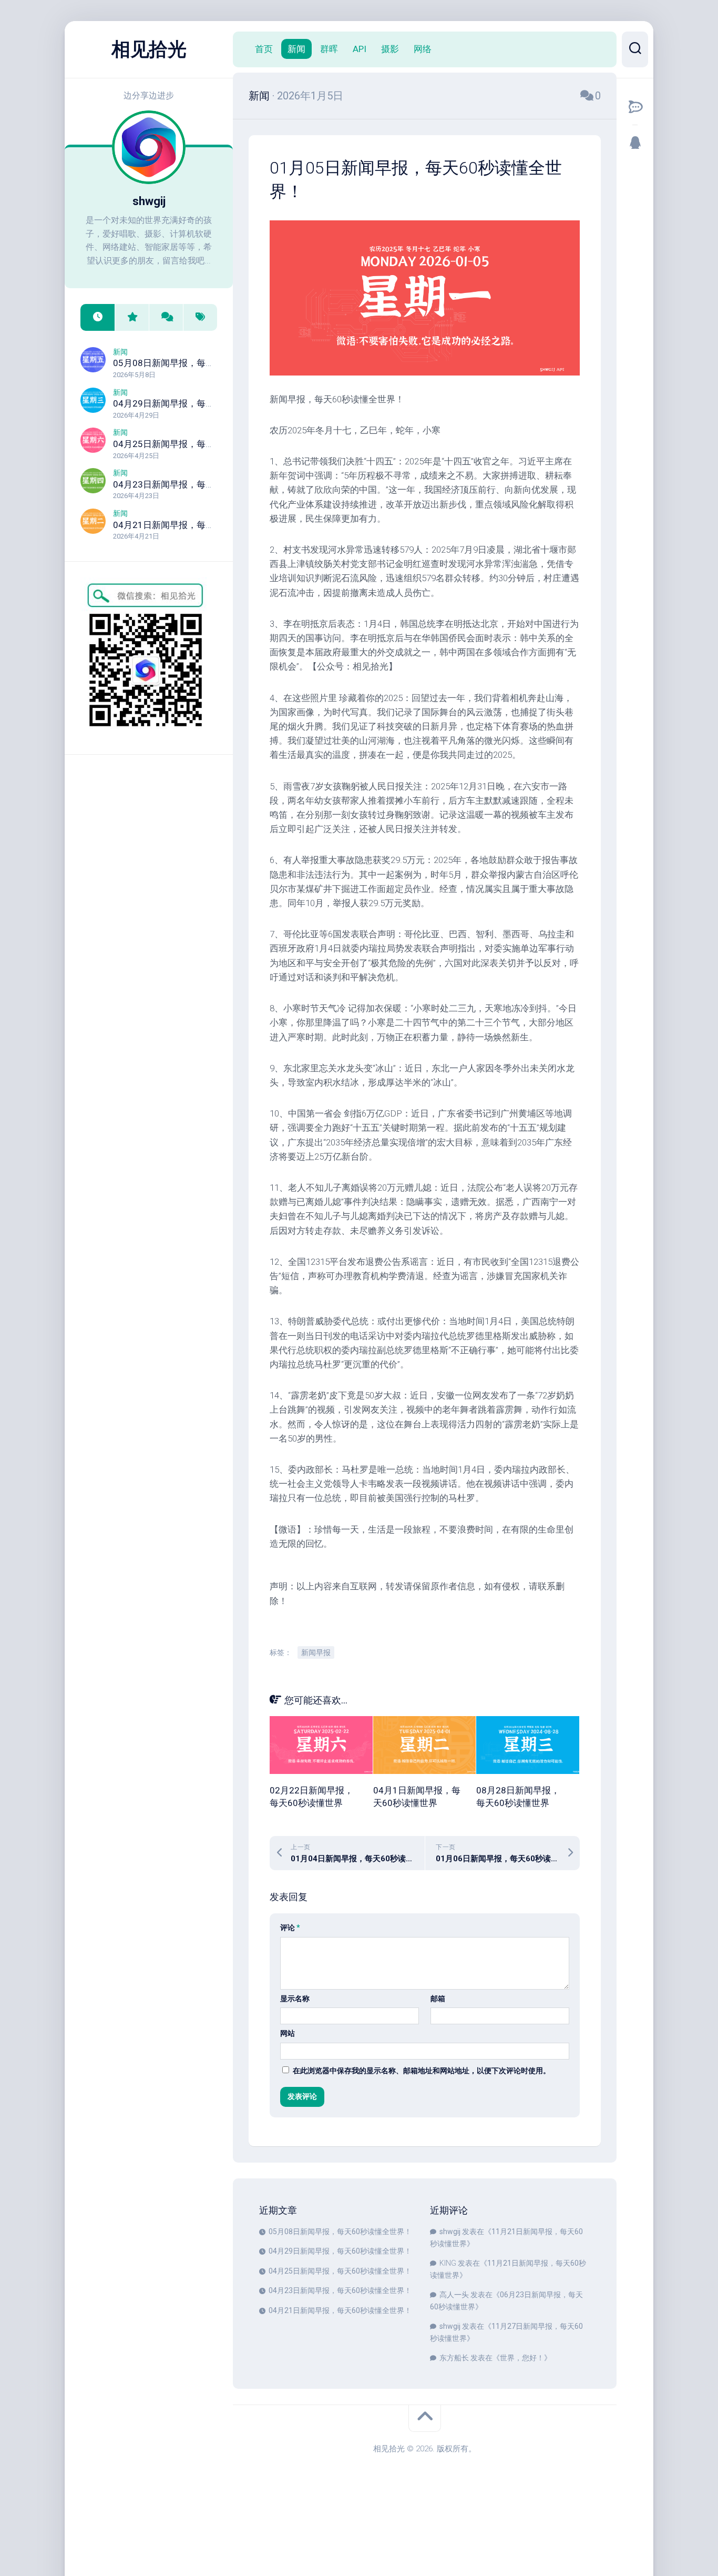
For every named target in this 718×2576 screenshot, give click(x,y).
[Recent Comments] (166, 317)
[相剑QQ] (635, 143)
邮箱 (438, 1999)
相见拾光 (149, 49)
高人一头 (454, 2295)
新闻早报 (316, 1652)
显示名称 (295, 1999)
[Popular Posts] (132, 317)
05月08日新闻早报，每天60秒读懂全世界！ (200, 363)
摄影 (390, 49)
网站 (288, 2033)
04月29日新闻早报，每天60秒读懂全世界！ (200, 403)
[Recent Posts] (98, 317)
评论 (290, 1928)
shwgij (450, 2232)
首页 (264, 49)
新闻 (120, 352)
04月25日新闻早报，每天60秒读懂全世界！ (200, 444)
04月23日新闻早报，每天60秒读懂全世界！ (200, 484)
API (360, 49)
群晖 (329, 49)
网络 (423, 49)
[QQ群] (635, 107)
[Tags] (200, 317)
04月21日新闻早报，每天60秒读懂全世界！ (200, 525)
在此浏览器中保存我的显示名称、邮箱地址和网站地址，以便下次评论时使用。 (422, 2071)
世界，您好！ (522, 2358)
